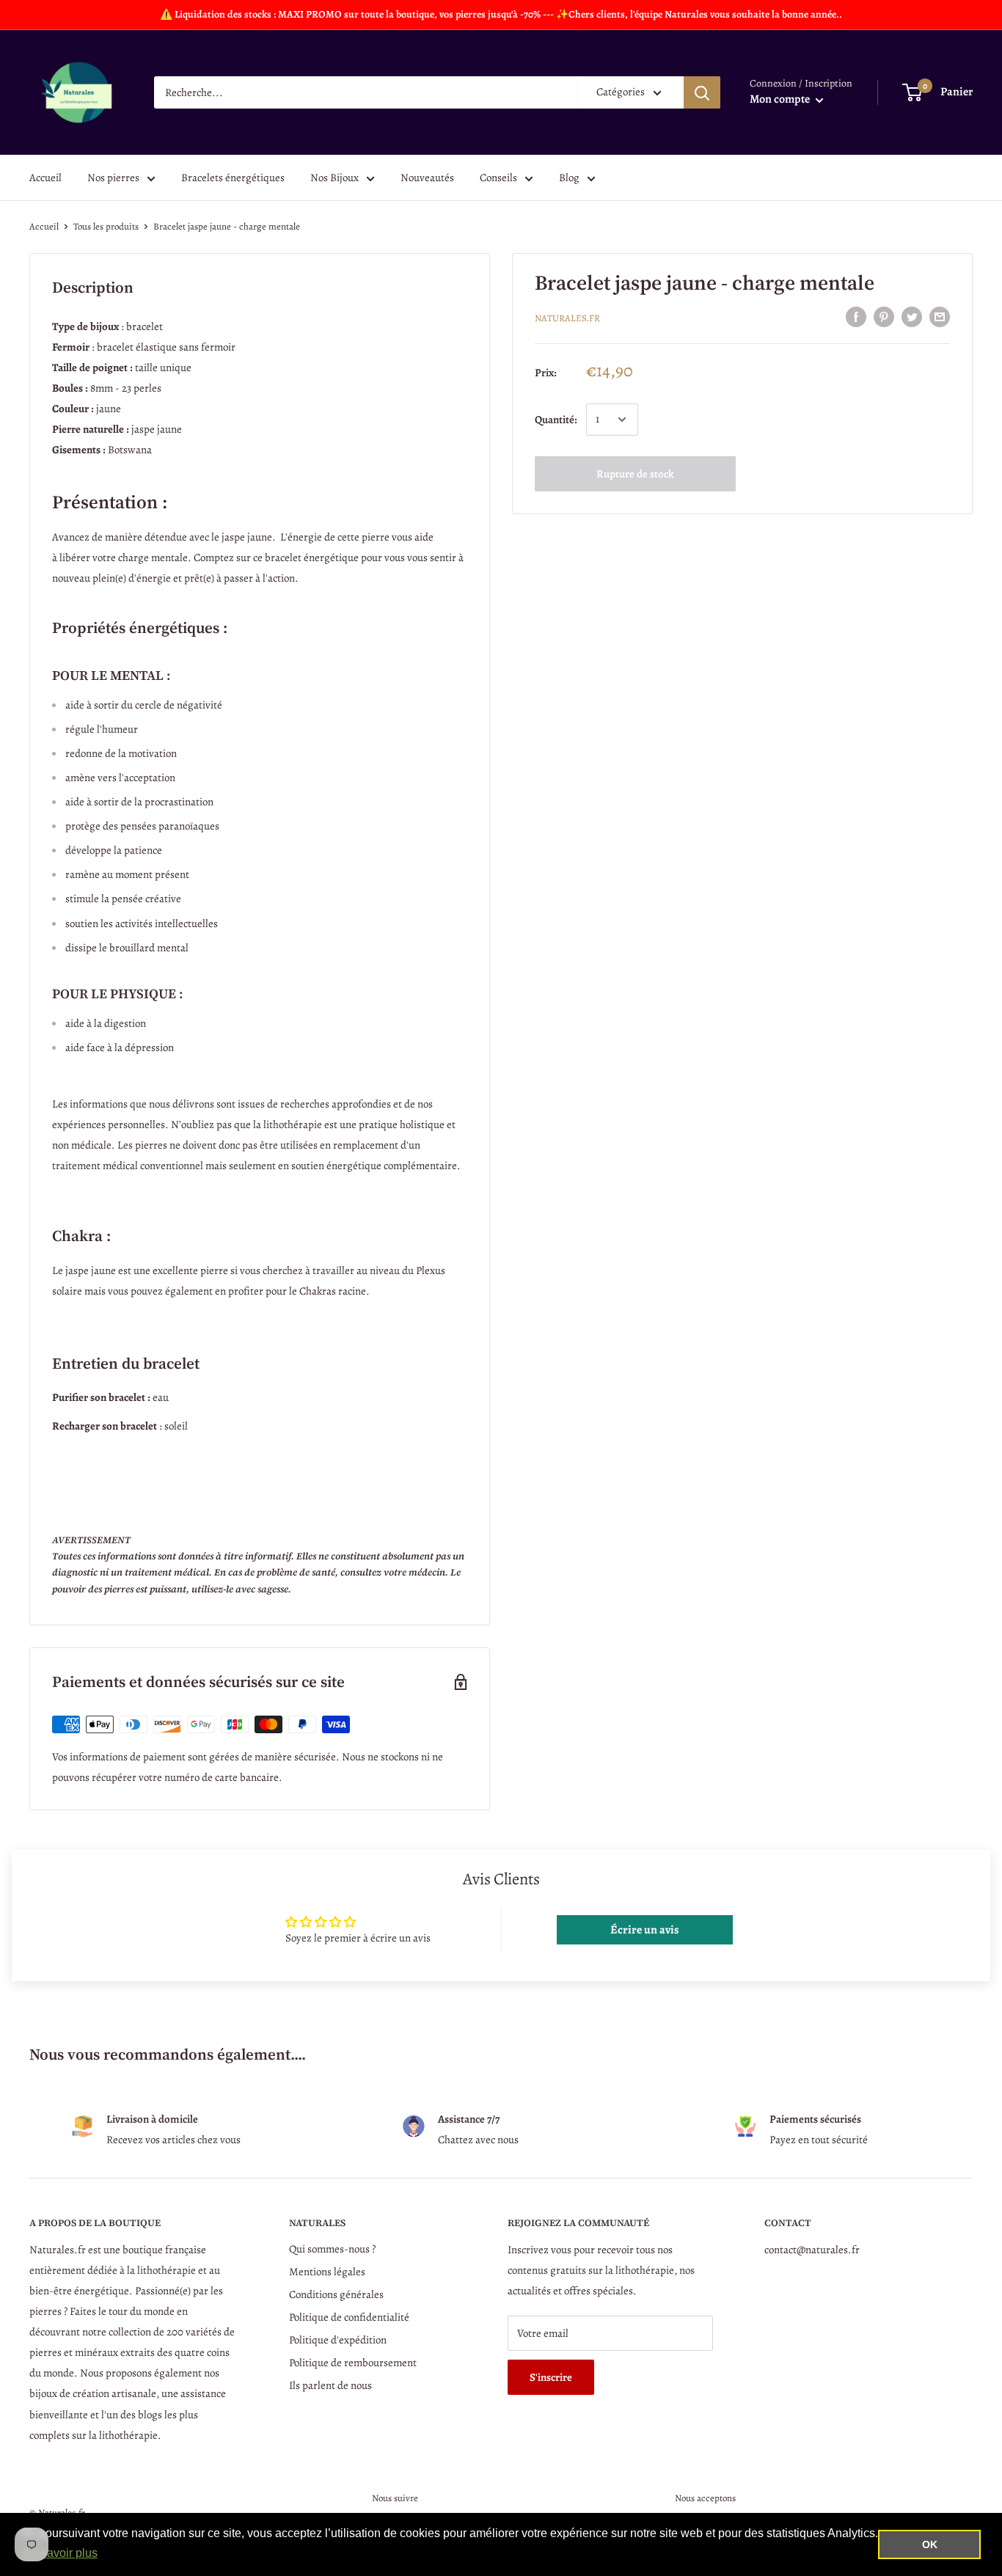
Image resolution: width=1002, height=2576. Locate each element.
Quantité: (556, 420)
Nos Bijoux (334, 178)
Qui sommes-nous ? (332, 2249)
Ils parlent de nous (330, 2385)
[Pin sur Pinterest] (884, 316)
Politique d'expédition (338, 2340)
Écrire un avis (645, 1930)
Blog (569, 178)
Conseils (498, 178)
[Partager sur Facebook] (856, 316)
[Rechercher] (702, 92)
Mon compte (781, 99)
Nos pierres (113, 178)
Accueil (45, 178)
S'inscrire (551, 2377)
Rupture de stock (635, 474)
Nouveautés (427, 178)
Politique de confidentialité (349, 2317)
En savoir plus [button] (61, 2553)
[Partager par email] (940, 316)
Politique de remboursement (353, 2363)
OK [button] (930, 2544)
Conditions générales (336, 2294)
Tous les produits (106, 226)
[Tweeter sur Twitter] (912, 316)
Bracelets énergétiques (233, 178)
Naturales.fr (567, 318)
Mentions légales (327, 2272)
